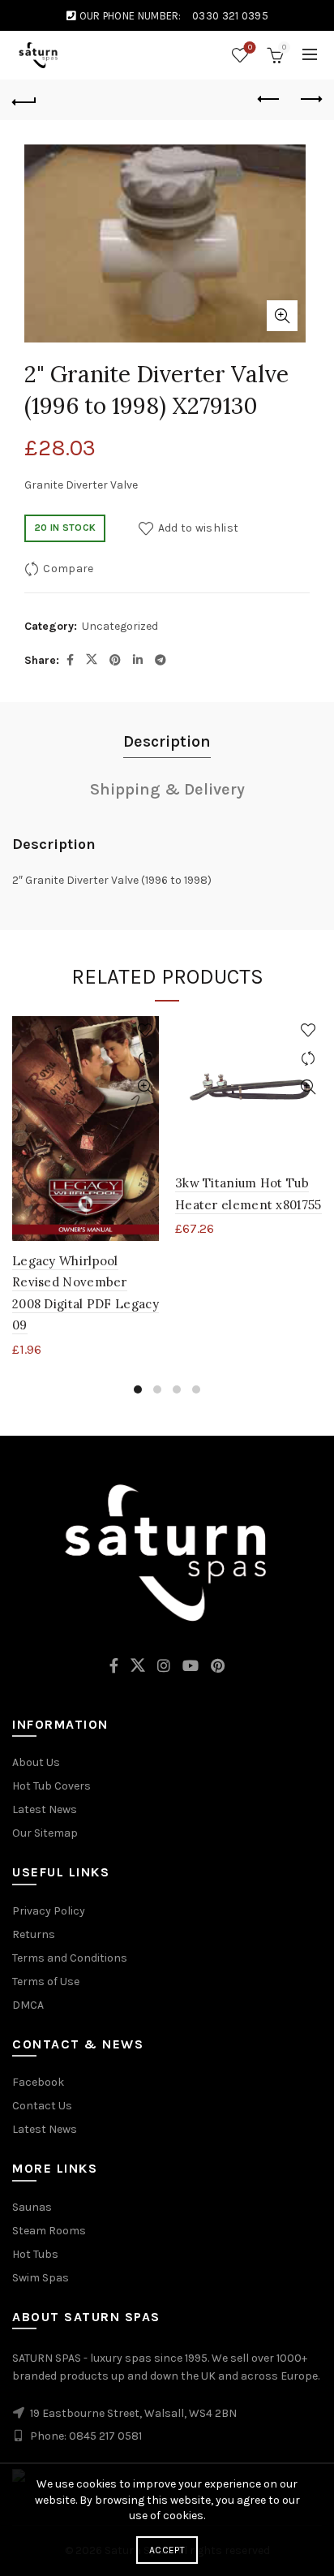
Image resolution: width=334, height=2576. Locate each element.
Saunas (32, 2207)
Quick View (145, 1087)
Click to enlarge (282, 316)
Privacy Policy (49, 1911)
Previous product (269, 100)
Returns (34, 1934)
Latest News (45, 1809)
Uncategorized (120, 626)
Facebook (38, 2082)
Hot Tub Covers (51, 1786)
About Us (36, 1762)
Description (167, 741)
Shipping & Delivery (167, 789)
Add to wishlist (198, 527)
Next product (310, 100)
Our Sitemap (45, 1833)
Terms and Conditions (70, 1958)
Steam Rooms (49, 2231)
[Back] (24, 100)
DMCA (28, 2005)
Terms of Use (46, 1982)
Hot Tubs (35, 2254)
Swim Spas (41, 2278)
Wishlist (250, 47)
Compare (68, 568)
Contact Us (42, 2106)
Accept (167, 2550)
